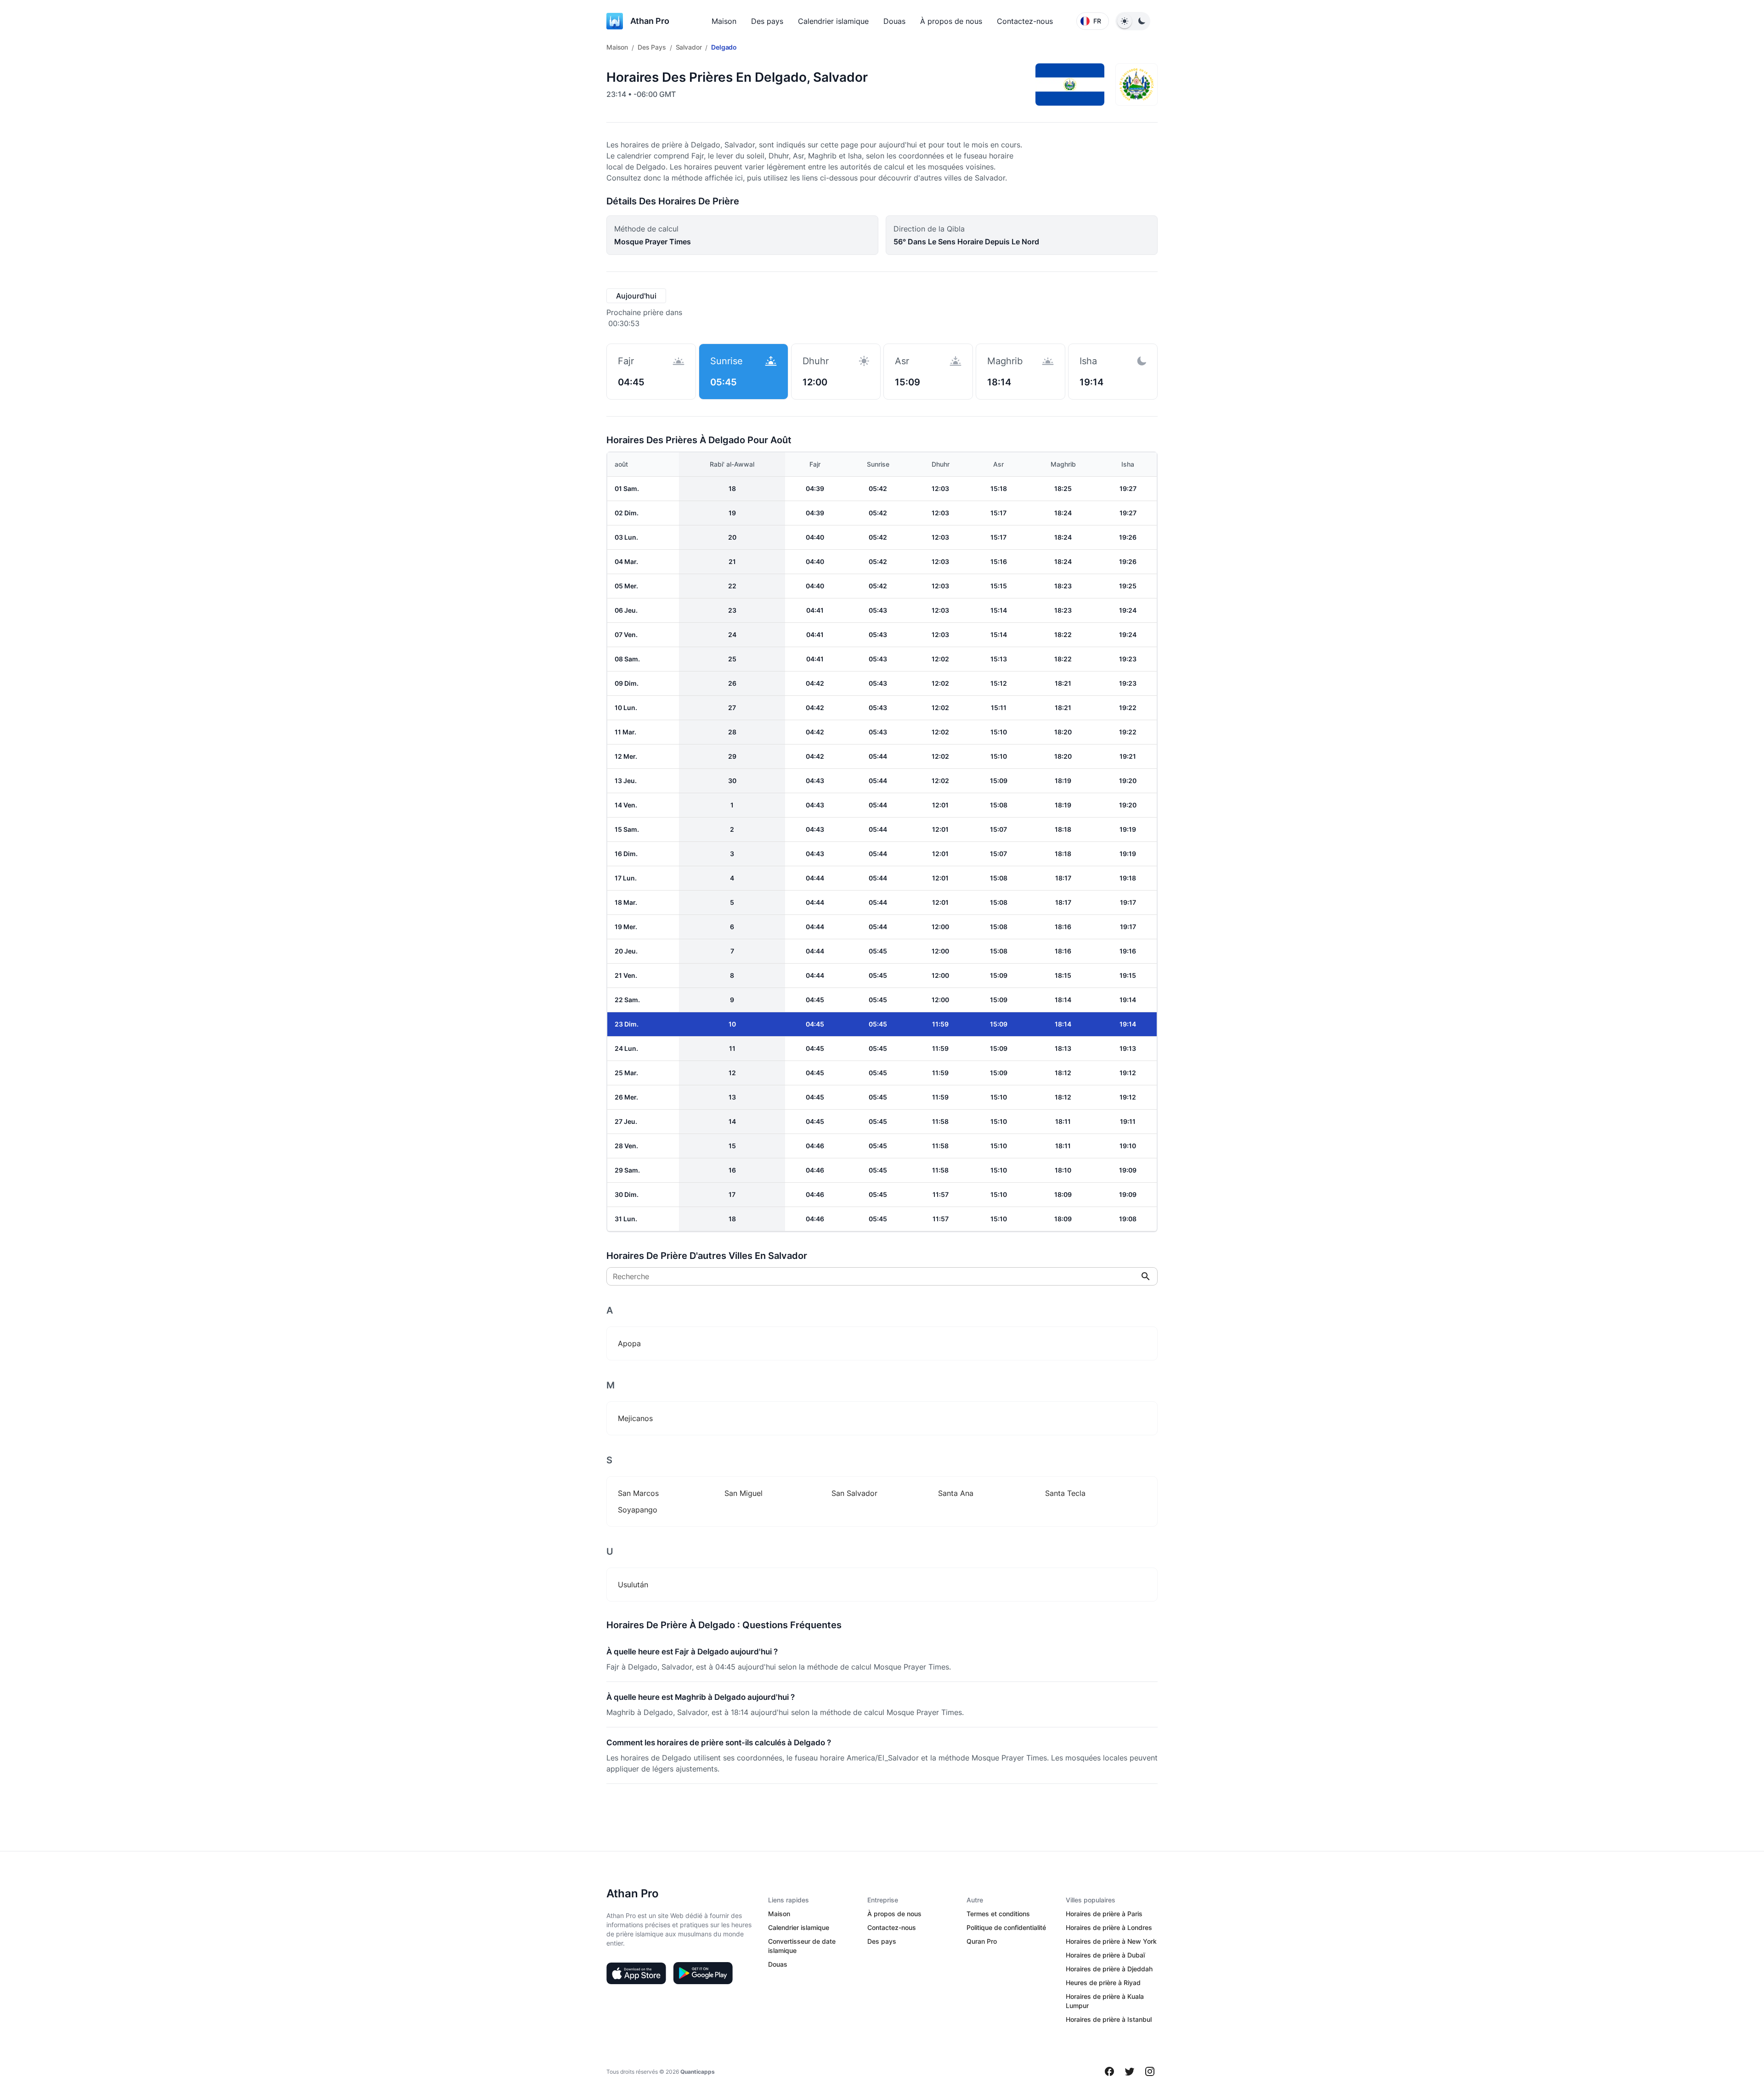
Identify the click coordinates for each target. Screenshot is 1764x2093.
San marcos (638, 1493)
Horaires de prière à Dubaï (1105, 1955)
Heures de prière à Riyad (1103, 1983)
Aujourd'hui (636, 296)
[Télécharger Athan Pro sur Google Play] (703, 1973)
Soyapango (638, 1510)
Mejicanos (635, 1418)
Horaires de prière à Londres (1109, 1927)
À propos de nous (951, 21)
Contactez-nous (1025, 21)
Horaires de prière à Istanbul (1109, 2019)
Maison (724, 21)
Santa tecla (1065, 1493)
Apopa (629, 1343)
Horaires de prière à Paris (1104, 1914)
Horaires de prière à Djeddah (1109, 1969)
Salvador (689, 47)
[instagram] (1150, 2071)
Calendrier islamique (833, 21)
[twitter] (1130, 2071)
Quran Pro (982, 1941)
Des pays (767, 21)
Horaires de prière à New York (1111, 1941)
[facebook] (1109, 2071)
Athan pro (650, 21)
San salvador (854, 1493)
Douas (894, 21)
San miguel (743, 1493)
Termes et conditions (998, 1914)
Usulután (633, 1585)
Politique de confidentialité (1006, 1927)
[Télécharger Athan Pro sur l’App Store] (636, 1973)
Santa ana (956, 1493)
